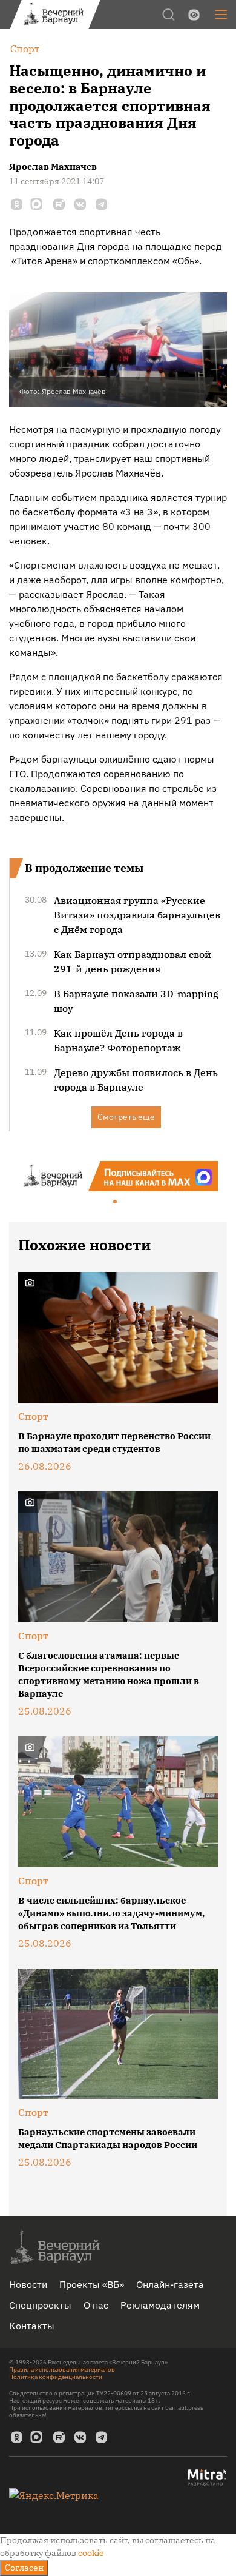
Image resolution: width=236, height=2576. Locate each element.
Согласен (24, 2568)
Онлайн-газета (170, 2284)
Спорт (33, 1416)
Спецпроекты (40, 2305)
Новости (28, 2284)
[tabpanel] (118, 1176)
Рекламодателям (160, 2305)
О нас (96, 2305)
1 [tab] (116, 1202)
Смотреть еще (126, 1117)
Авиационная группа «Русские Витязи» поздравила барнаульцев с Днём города (137, 915)
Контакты (32, 2326)
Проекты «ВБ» (92, 2284)
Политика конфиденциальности (56, 2377)
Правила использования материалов (62, 2370)
